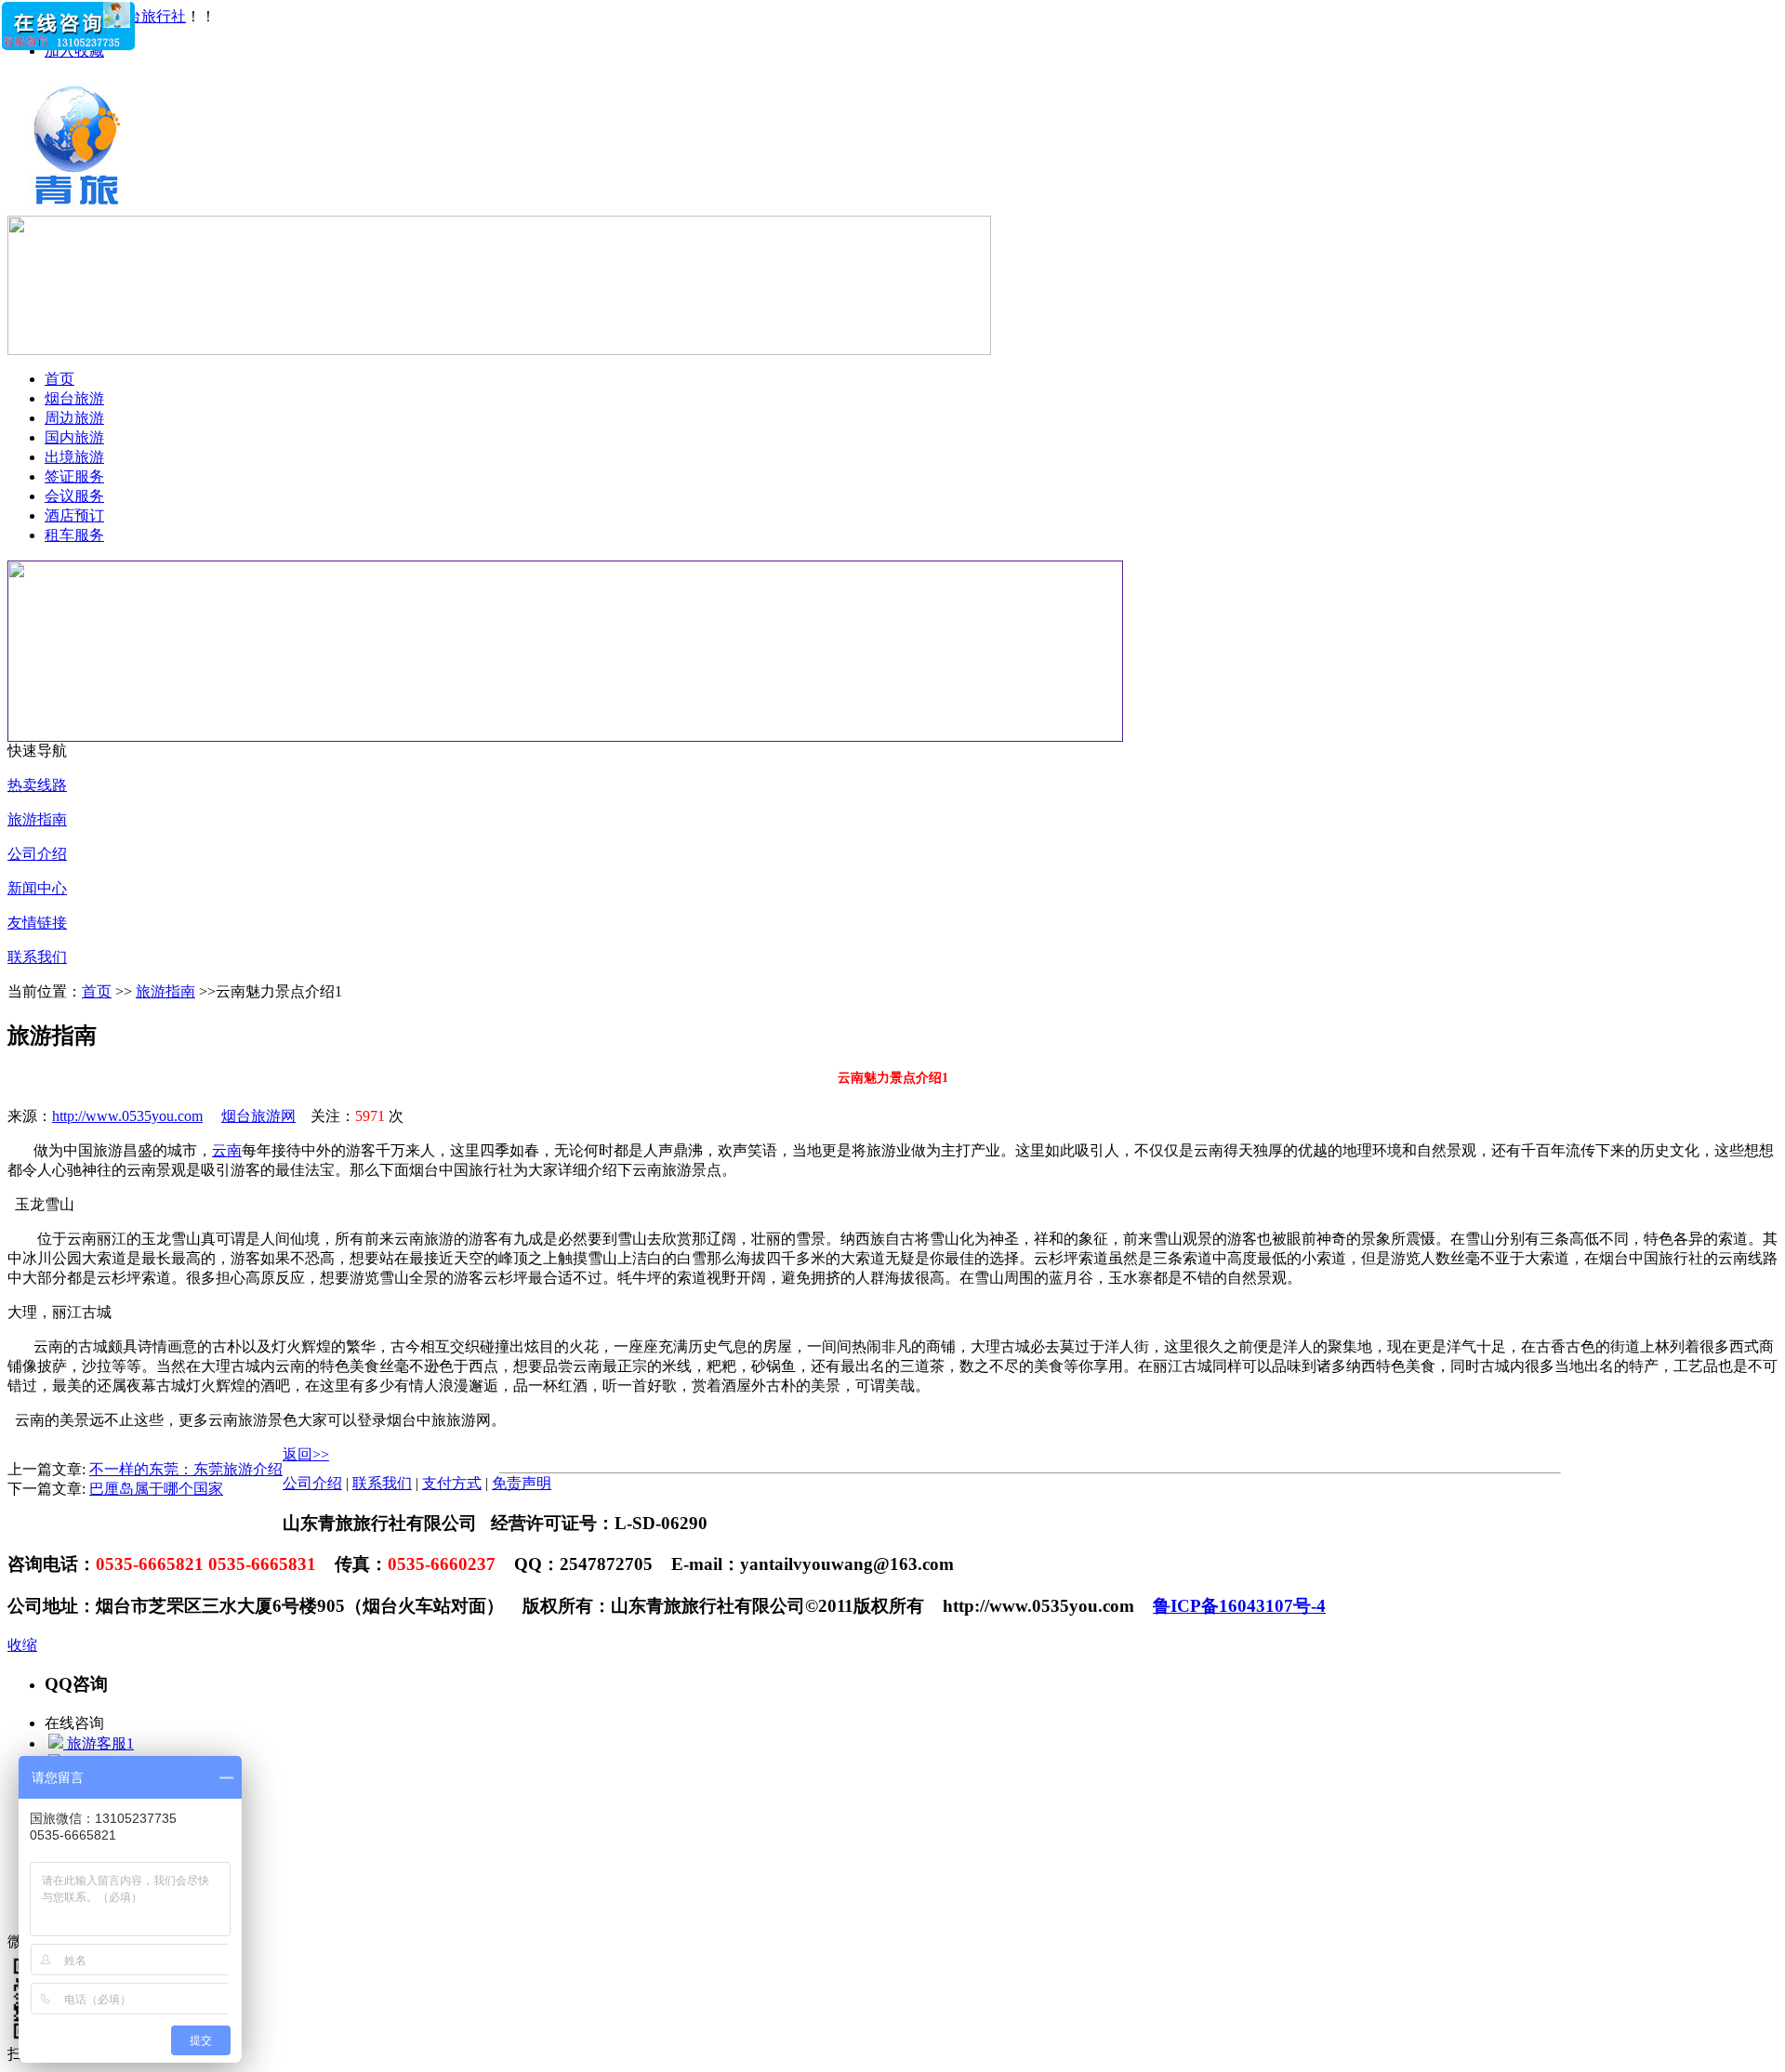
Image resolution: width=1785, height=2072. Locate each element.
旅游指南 (37, 819)
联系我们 (37, 957)
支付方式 (452, 1483)
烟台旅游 (74, 398)
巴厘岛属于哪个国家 (156, 1489)
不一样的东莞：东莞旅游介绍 (186, 1469)
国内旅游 (74, 437)
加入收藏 (74, 51)
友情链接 (37, 923)
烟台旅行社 (149, 16)
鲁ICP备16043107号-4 (1239, 1606)
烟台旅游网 (258, 1116)
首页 (59, 379)
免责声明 (522, 1483)
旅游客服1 (99, 1743)
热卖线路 (37, 785)
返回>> (306, 1454)
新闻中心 (37, 888)
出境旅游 (74, 457)
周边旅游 (74, 418)
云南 (227, 1150)
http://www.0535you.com (127, 1116)
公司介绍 (37, 854)
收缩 (22, 1645)
